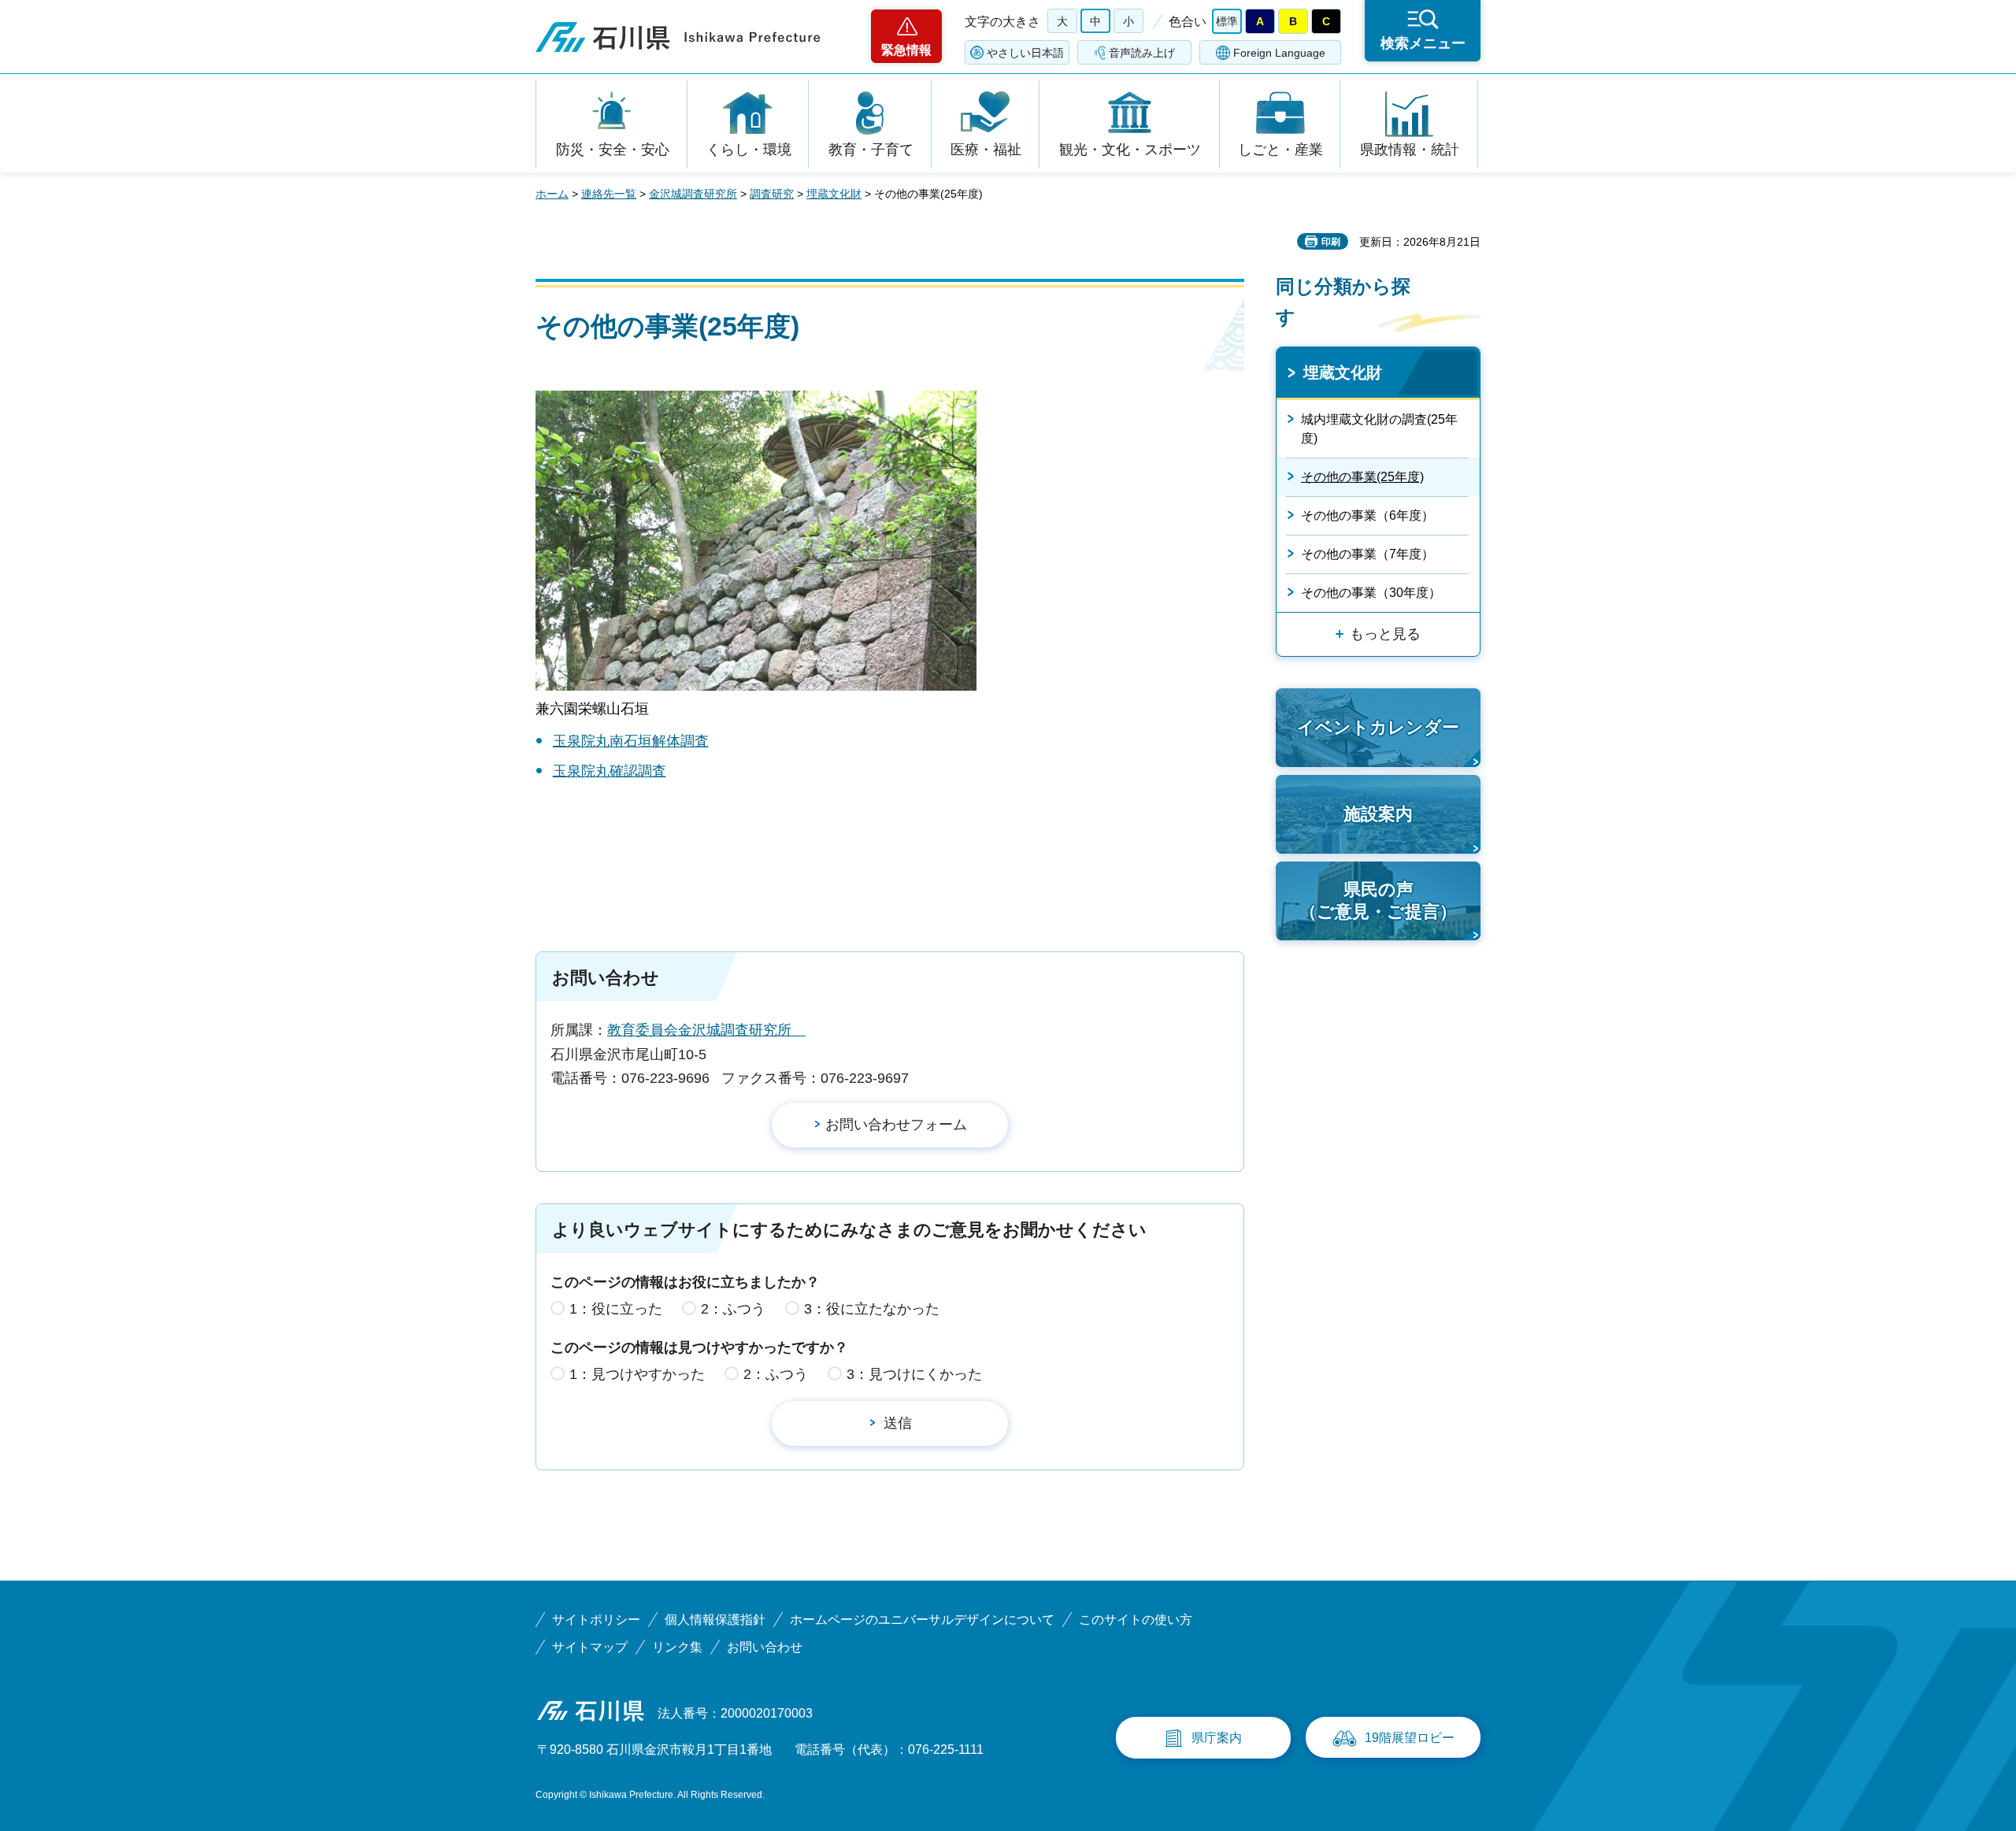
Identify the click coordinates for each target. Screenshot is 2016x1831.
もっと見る (1385, 634)
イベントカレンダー (1378, 727)
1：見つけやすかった (637, 1374)
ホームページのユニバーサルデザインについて (922, 1620)
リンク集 (677, 1647)
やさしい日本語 (1025, 53)
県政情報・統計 (1410, 150)
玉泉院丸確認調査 (610, 771)
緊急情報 (906, 50)
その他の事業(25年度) (1362, 477)
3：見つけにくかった (914, 1374)
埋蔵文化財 (834, 194)
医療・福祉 (986, 150)
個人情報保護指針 (715, 1620)
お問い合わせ (765, 1647)
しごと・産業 (1280, 150)
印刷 (1331, 242)
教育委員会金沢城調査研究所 (706, 1030)
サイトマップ (590, 1647)
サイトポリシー (596, 1620)
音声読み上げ (1142, 53)
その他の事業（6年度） (1367, 515)
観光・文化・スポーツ (1130, 150)
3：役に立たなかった (872, 1309)
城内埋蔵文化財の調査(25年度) (1379, 429)
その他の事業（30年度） (1371, 593)
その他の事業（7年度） (1367, 554)
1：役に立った (616, 1309)
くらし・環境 (749, 150)
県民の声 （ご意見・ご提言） (1378, 901)
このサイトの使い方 (1136, 1620)
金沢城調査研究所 (693, 194)
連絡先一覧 (609, 194)
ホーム (552, 194)
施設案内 (1378, 814)
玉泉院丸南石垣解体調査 (631, 741)
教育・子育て (871, 150)
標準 (1227, 21)
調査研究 (772, 194)
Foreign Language (1279, 53)
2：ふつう (733, 1309)
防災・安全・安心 (613, 150)
